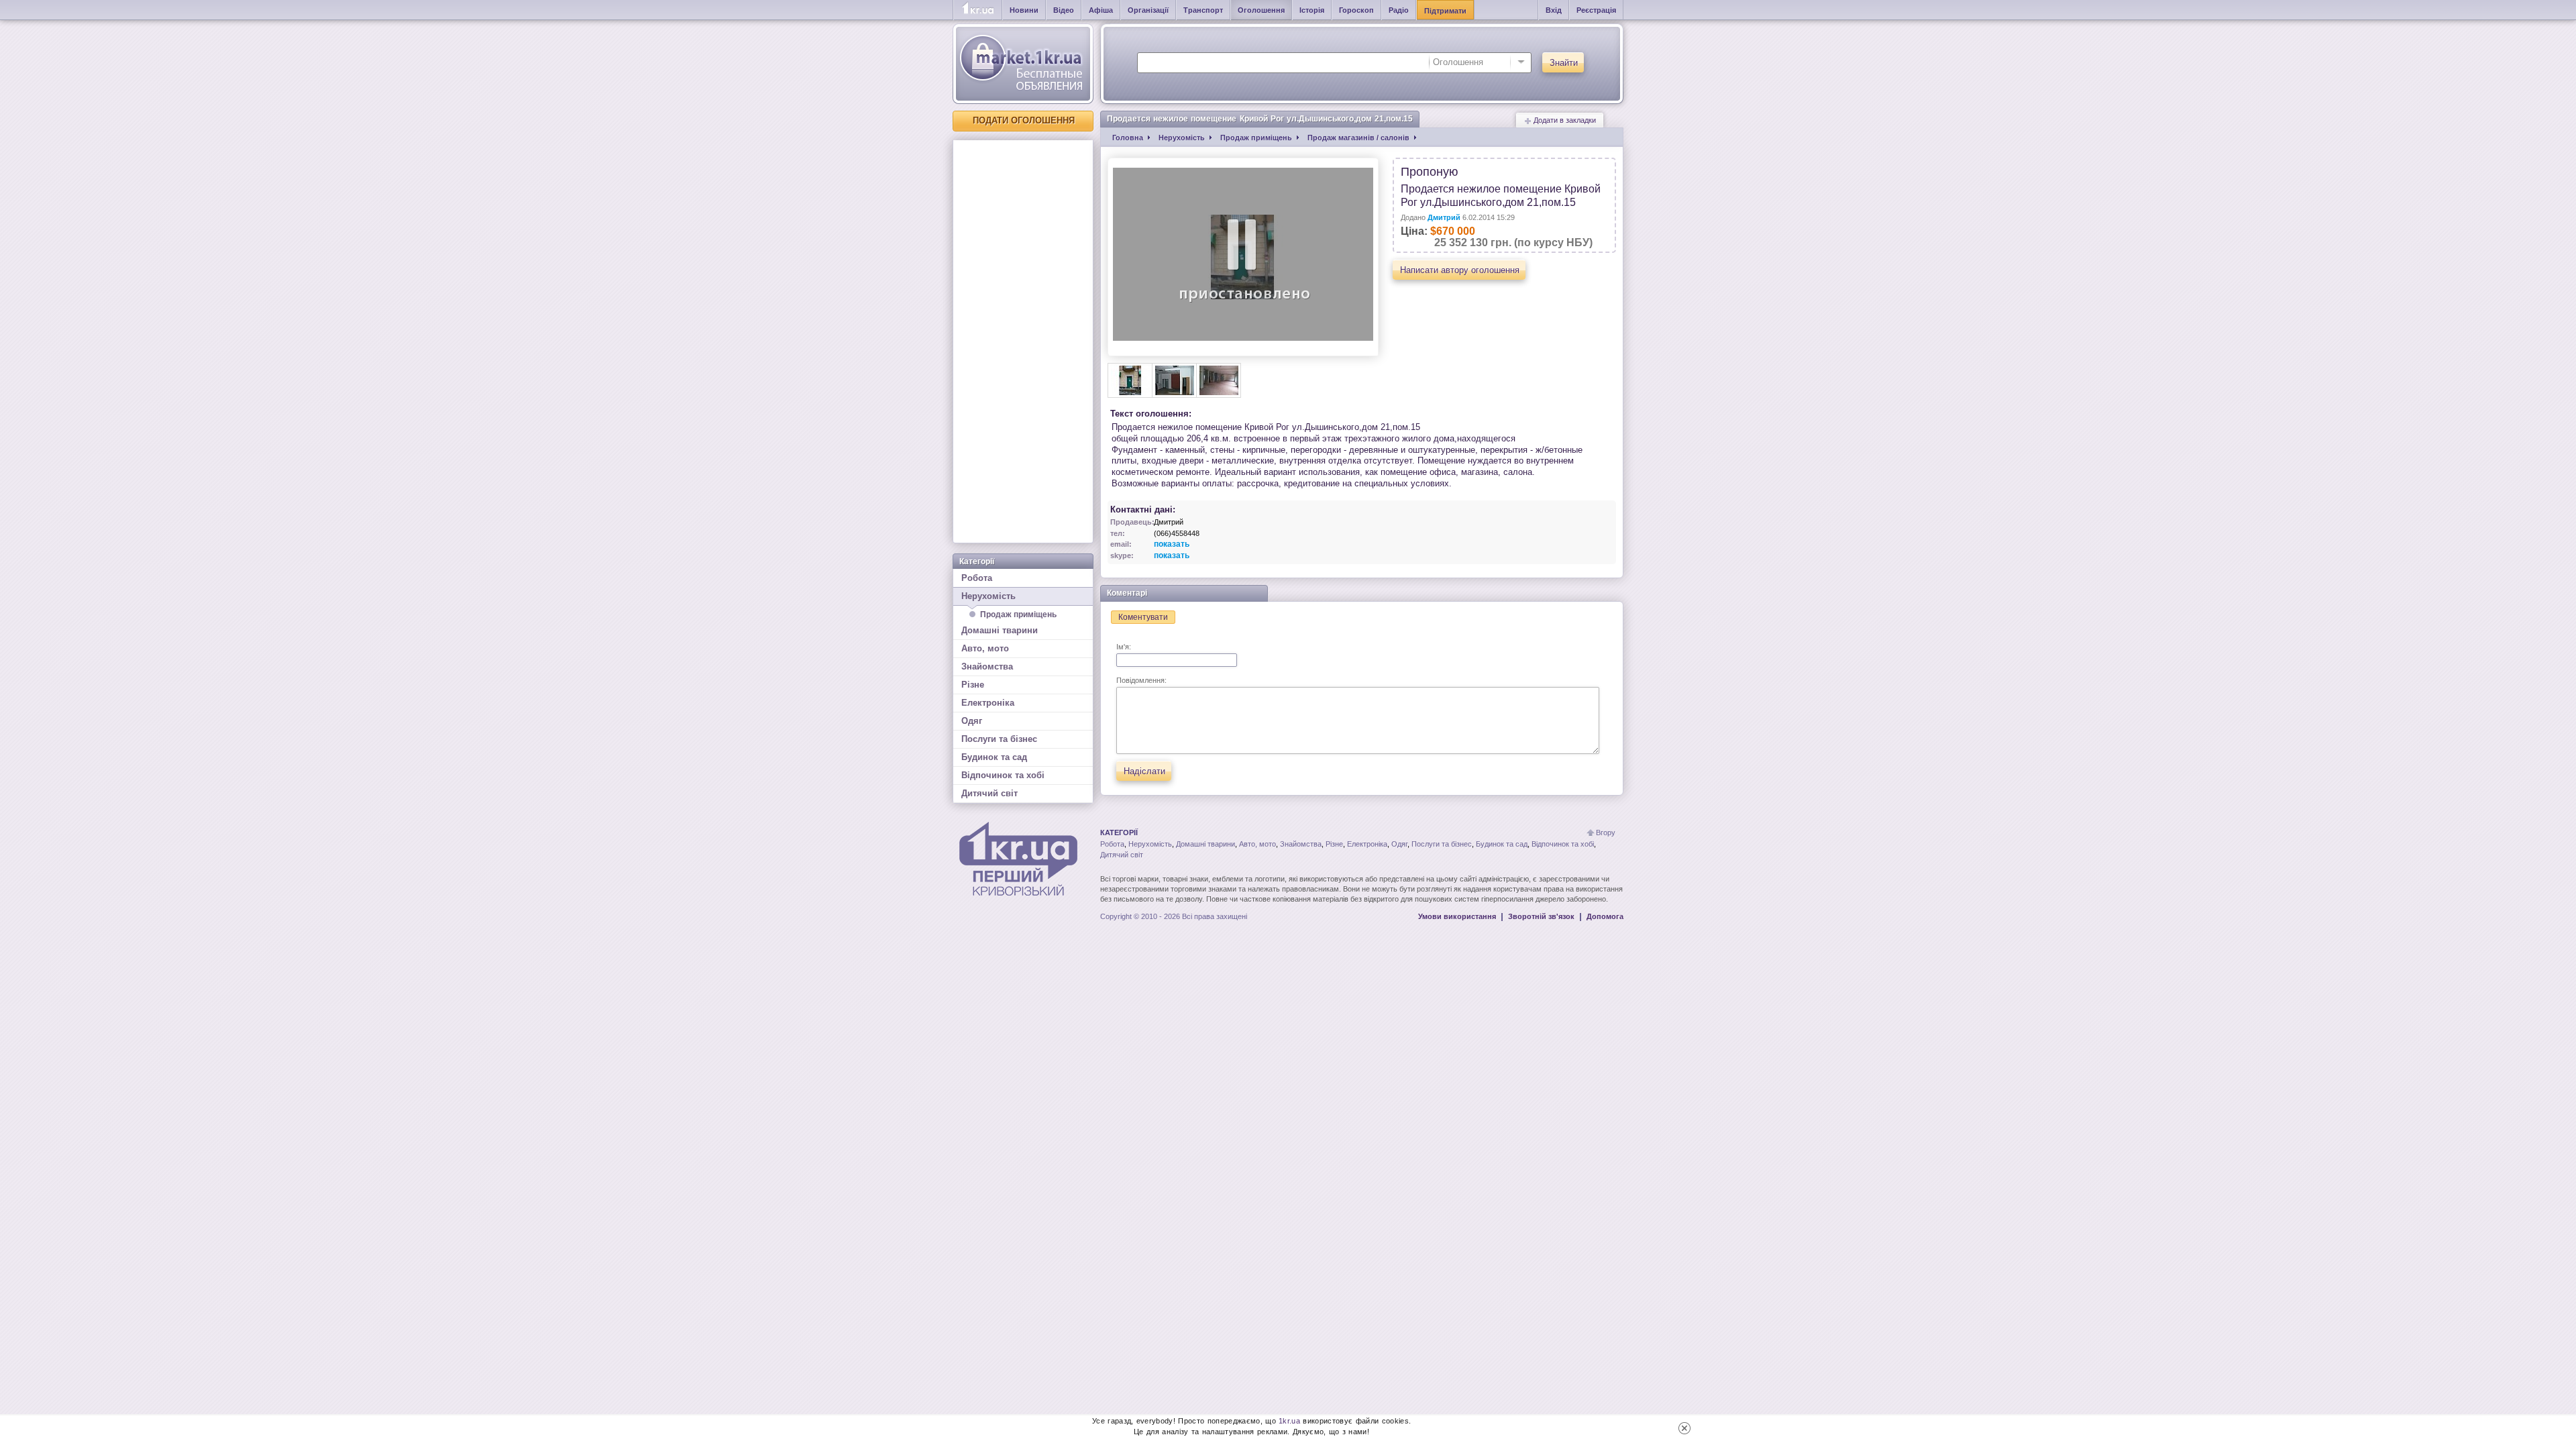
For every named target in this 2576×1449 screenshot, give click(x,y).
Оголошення (1261, 10)
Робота (977, 578)
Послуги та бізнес (999, 739)
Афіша (1101, 10)
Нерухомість (988, 596)
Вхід (1554, 10)
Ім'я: (1124, 647)
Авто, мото (985, 648)
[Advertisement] (1023, 341)
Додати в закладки (1564, 120)
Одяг (972, 721)
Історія (1312, 10)
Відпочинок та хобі (1003, 775)
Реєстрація (1596, 10)
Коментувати (1143, 617)
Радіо (1399, 10)
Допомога (1605, 916)
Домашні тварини (1000, 630)
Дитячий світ (989, 793)
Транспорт (1203, 10)
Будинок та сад (994, 757)
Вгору (1606, 833)
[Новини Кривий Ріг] (978, 10)
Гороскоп (1356, 10)
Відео (1064, 10)
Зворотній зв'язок (1541, 916)
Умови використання (1457, 916)
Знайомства (987, 666)
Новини (1024, 10)
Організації (1148, 10)
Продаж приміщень (1018, 614)
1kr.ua (1289, 1421)
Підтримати (1445, 11)
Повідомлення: (1141, 680)
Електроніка (988, 703)
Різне (973, 685)
